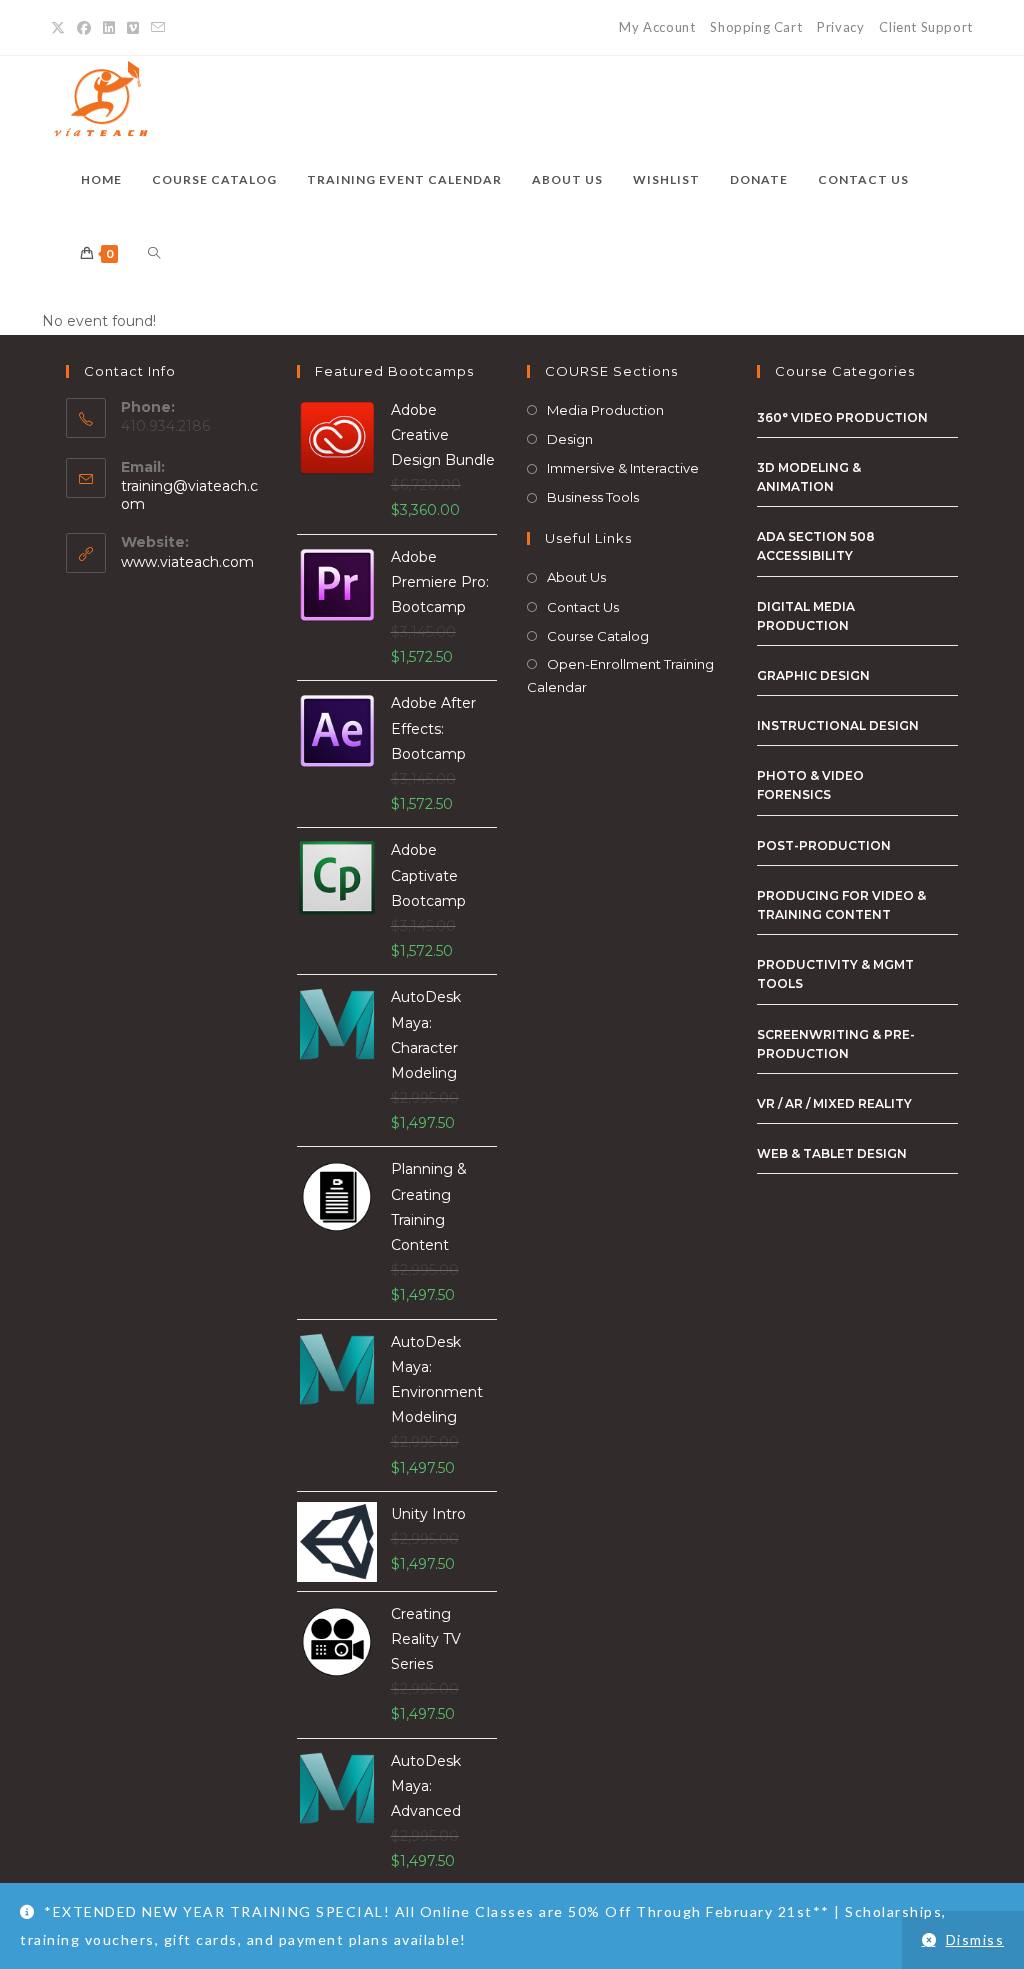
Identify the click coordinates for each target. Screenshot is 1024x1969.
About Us (576, 577)
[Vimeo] (133, 28)
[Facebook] (84, 28)
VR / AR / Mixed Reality (834, 1103)
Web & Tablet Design (832, 1153)
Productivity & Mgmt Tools (835, 974)
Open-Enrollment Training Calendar (620, 675)
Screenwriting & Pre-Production (836, 1044)
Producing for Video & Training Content (841, 905)
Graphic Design (813, 675)
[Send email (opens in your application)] (158, 28)
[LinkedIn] (109, 28)
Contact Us (583, 607)
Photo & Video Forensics (810, 785)
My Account (657, 27)
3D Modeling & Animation (809, 477)
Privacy (840, 27)
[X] (61, 28)
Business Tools (593, 497)
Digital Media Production (806, 616)
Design (570, 439)
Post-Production (824, 845)
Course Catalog (598, 636)
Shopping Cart (756, 27)
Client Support (925, 27)
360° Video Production (842, 417)
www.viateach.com (187, 562)
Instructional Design (838, 725)
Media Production (605, 410)
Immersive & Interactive (623, 468)
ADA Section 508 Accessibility (816, 546)
